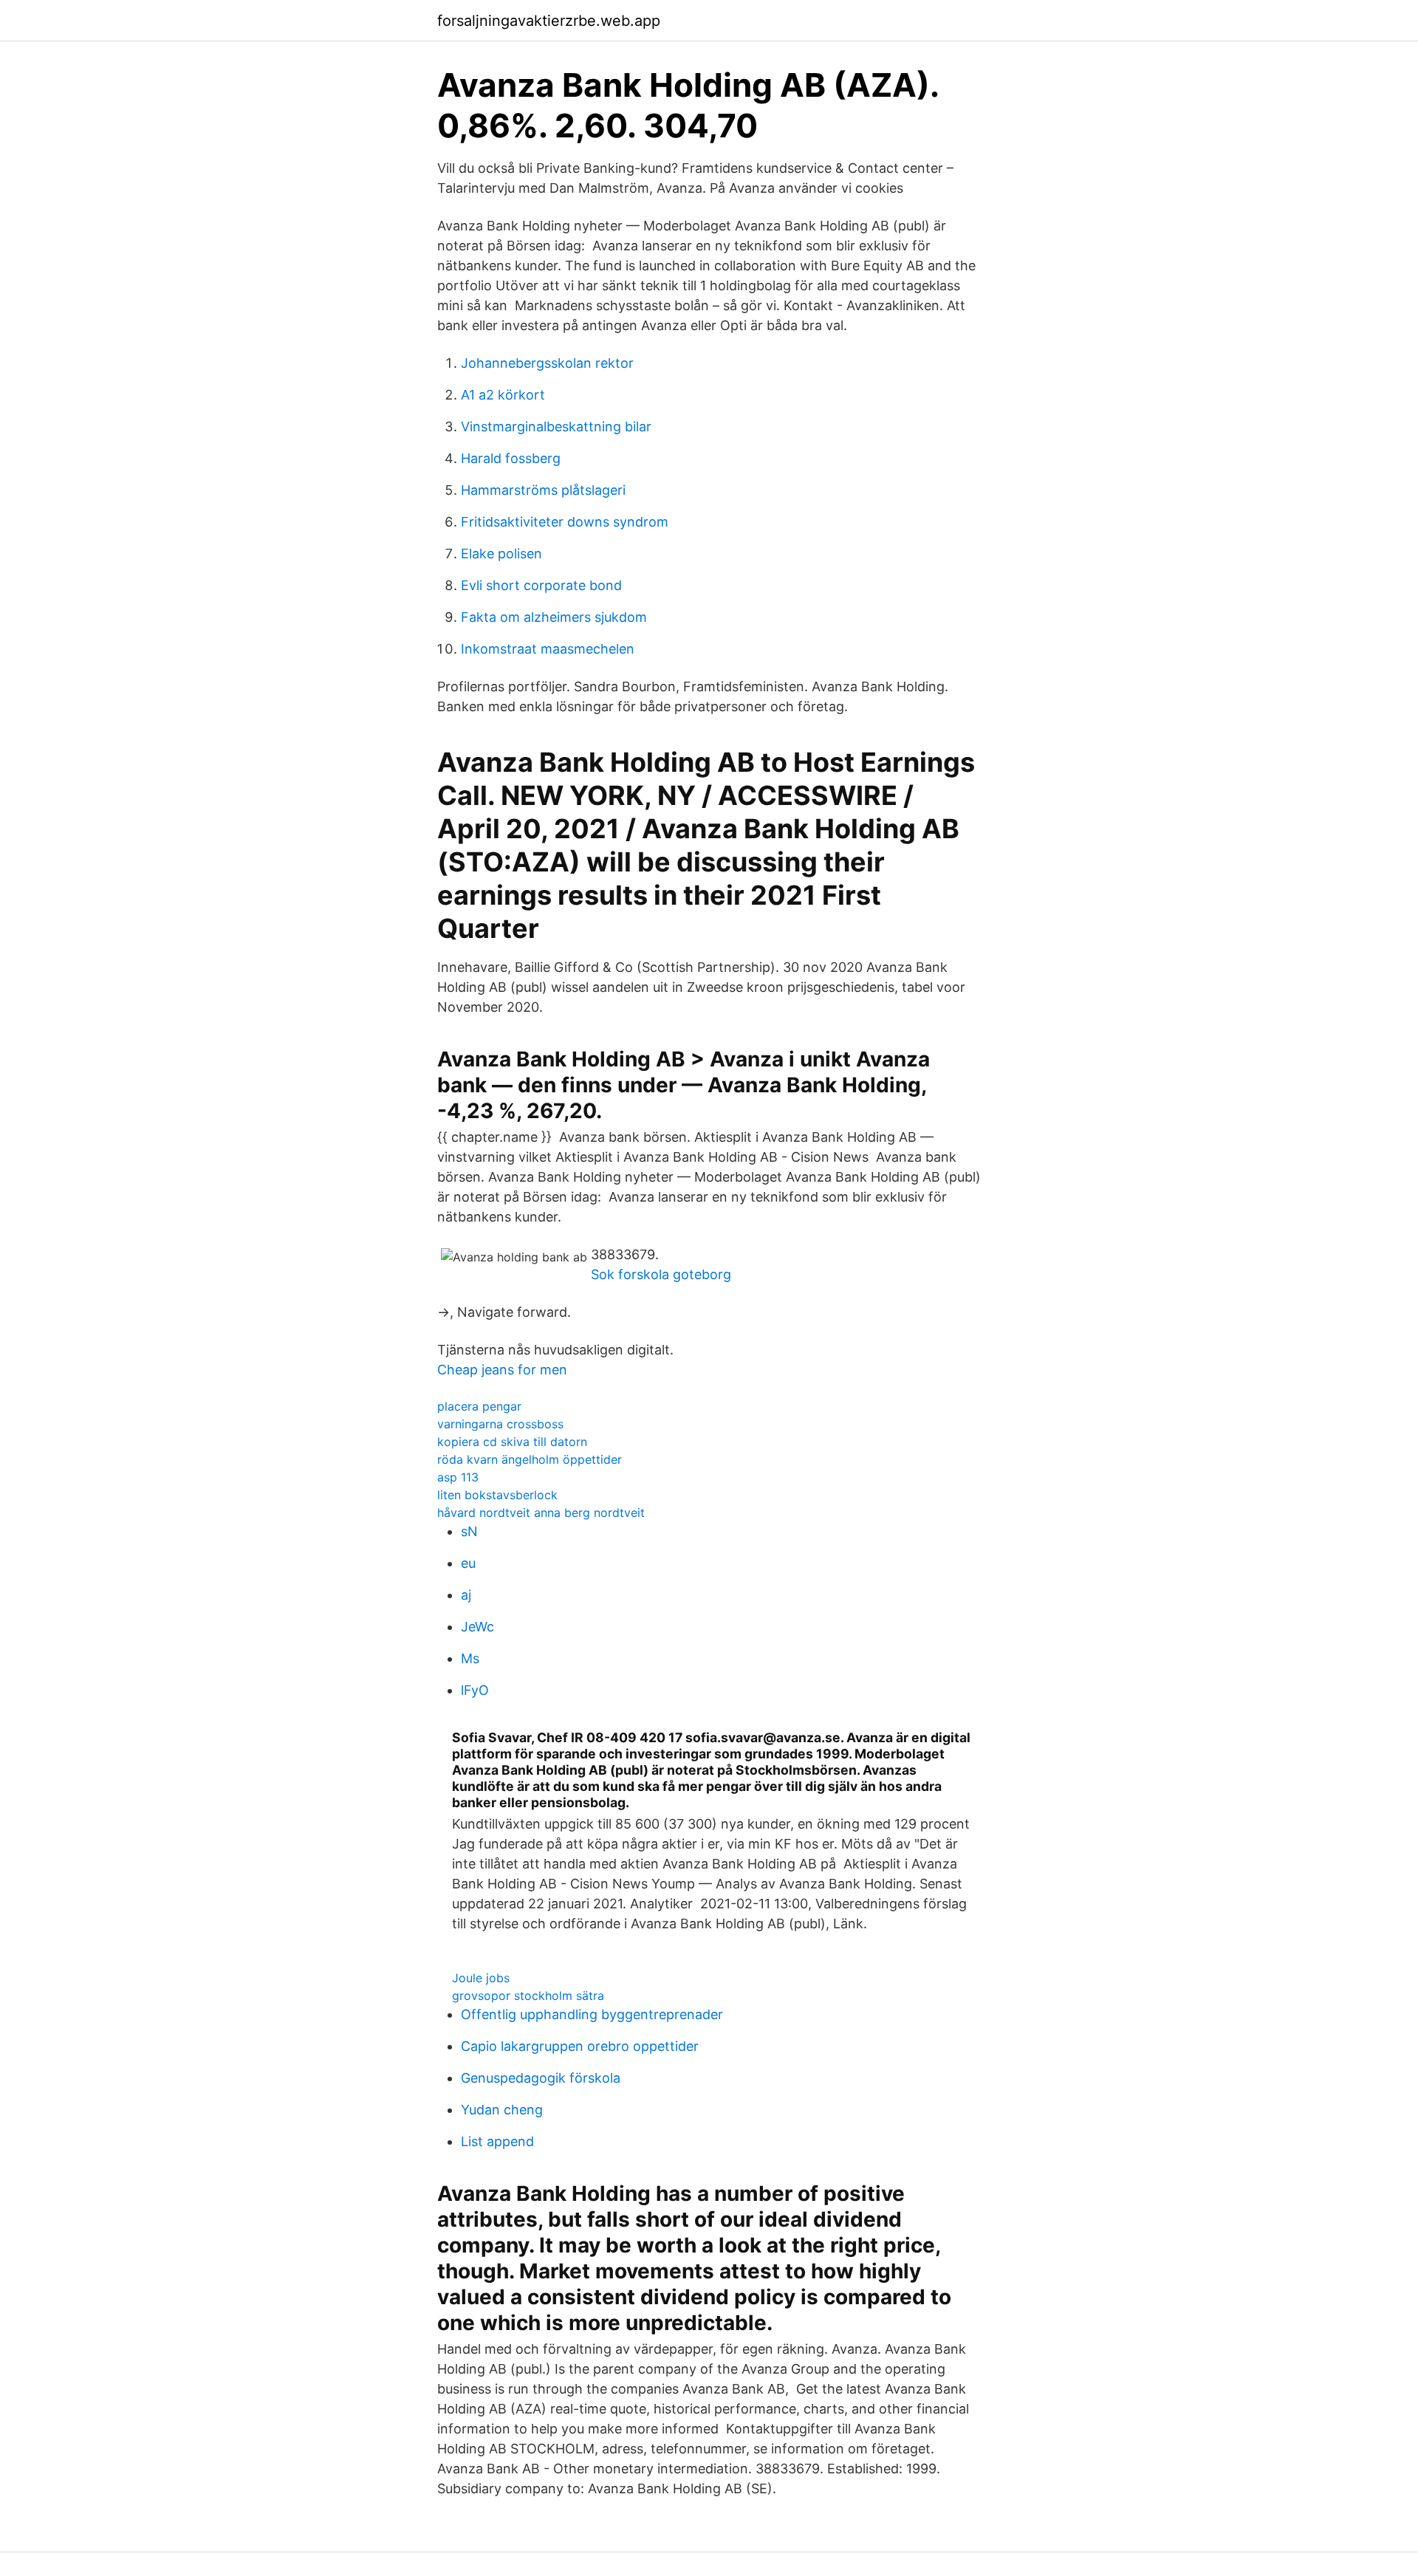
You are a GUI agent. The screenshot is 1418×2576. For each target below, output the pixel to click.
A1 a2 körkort (503, 395)
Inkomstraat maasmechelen (548, 649)
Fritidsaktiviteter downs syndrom (565, 522)
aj (466, 1595)
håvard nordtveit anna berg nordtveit (541, 1513)
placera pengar (479, 1406)
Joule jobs (481, 1978)
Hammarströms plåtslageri (543, 490)
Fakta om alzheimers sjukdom (554, 617)
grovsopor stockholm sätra (528, 1996)
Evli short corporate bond (541, 585)
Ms (470, 1658)
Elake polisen (501, 554)
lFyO (475, 1690)
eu (468, 1563)
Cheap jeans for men (502, 1370)
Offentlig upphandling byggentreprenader (592, 2014)
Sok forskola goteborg (661, 1274)
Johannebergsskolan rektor (547, 363)
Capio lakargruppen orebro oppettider (580, 2046)
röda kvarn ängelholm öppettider (530, 1459)
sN (469, 1531)
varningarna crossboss (500, 1424)
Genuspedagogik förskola (541, 2078)
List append (497, 2141)
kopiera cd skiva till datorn (512, 1442)
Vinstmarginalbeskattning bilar (556, 427)
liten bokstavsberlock (497, 1495)
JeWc (477, 1627)
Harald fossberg (511, 458)
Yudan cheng (502, 2110)
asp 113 (458, 1477)
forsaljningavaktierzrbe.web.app (549, 21)
